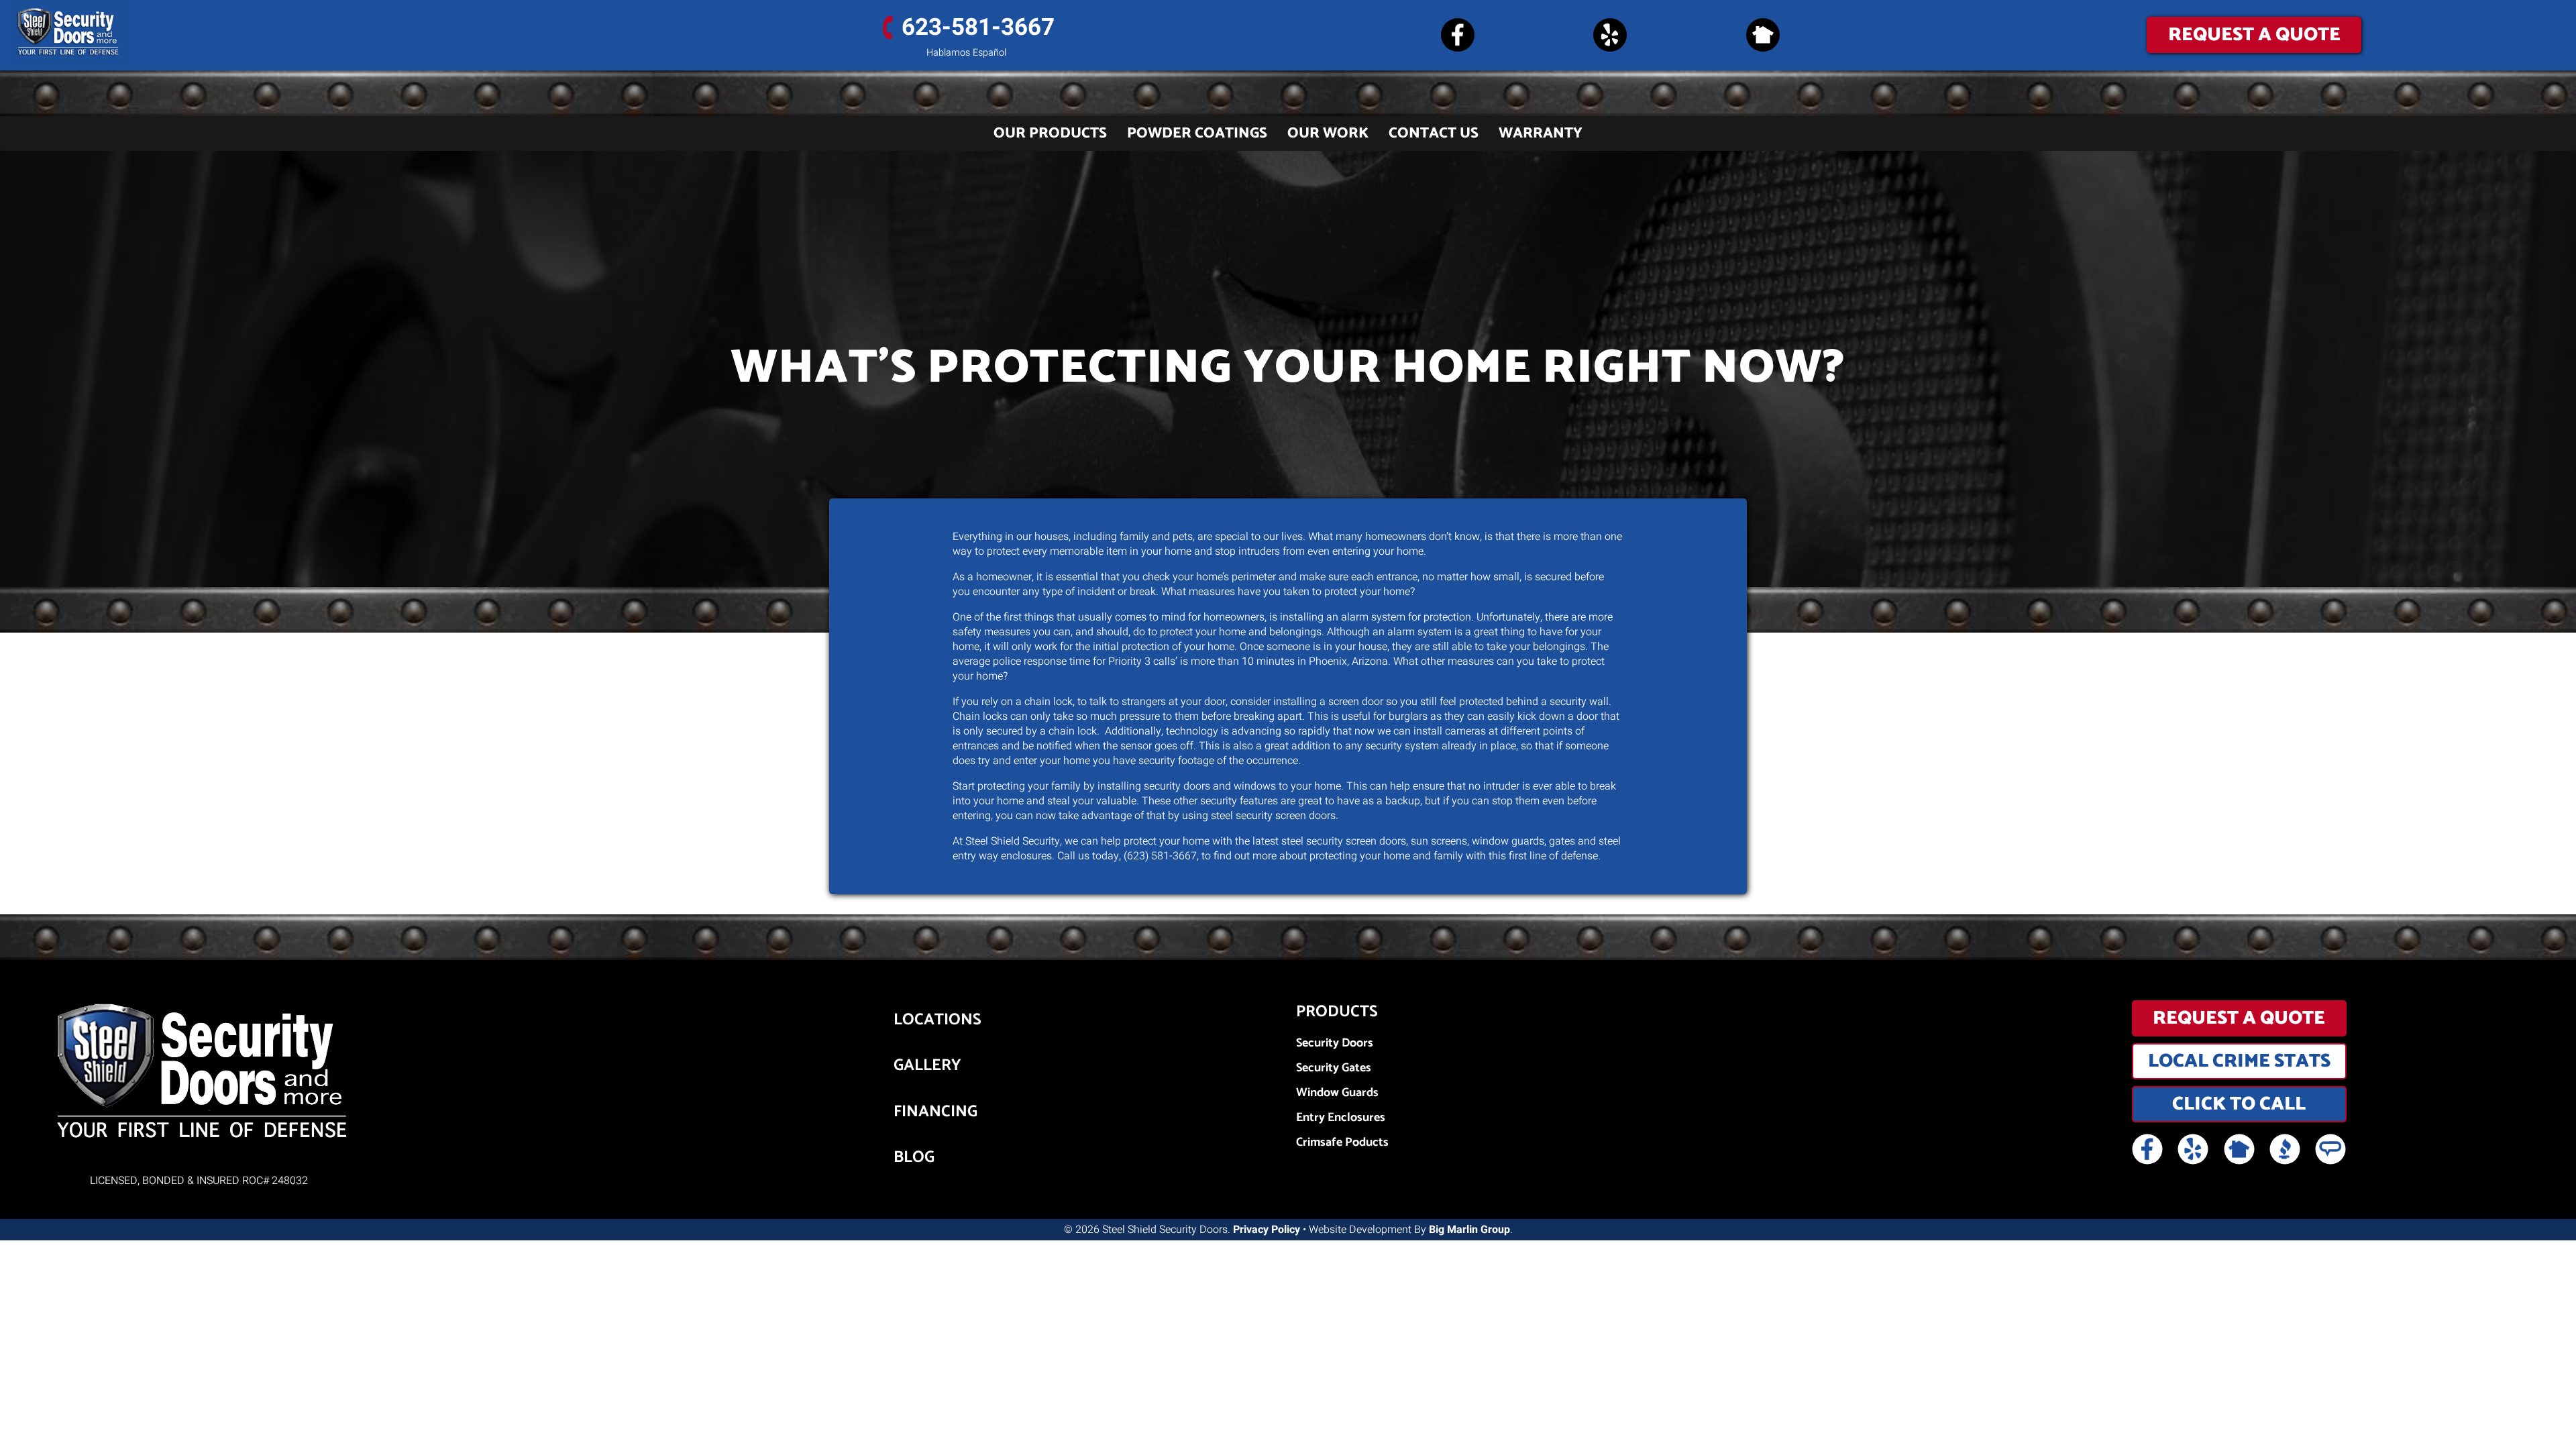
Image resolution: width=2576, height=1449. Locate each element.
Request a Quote (2254, 35)
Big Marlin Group (1469, 1230)
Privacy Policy (1267, 1230)
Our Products (1050, 133)
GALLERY (927, 1066)
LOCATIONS (937, 1020)
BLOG (914, 1158)
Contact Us (1434, 133)
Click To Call (2239, 1104)
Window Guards (1337, 1093)
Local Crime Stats (2239, 1061)
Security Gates (1334, 1068)
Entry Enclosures (1341, 1118)
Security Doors (1335, 1043)
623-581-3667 (978, 28)
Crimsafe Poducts (1342, 1143)
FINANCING (935, 1112)
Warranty (1541, 133)
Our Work (1328, 133)
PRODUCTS (1337, 1012)
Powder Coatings (1197, 133)
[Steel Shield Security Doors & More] (322, 34)
